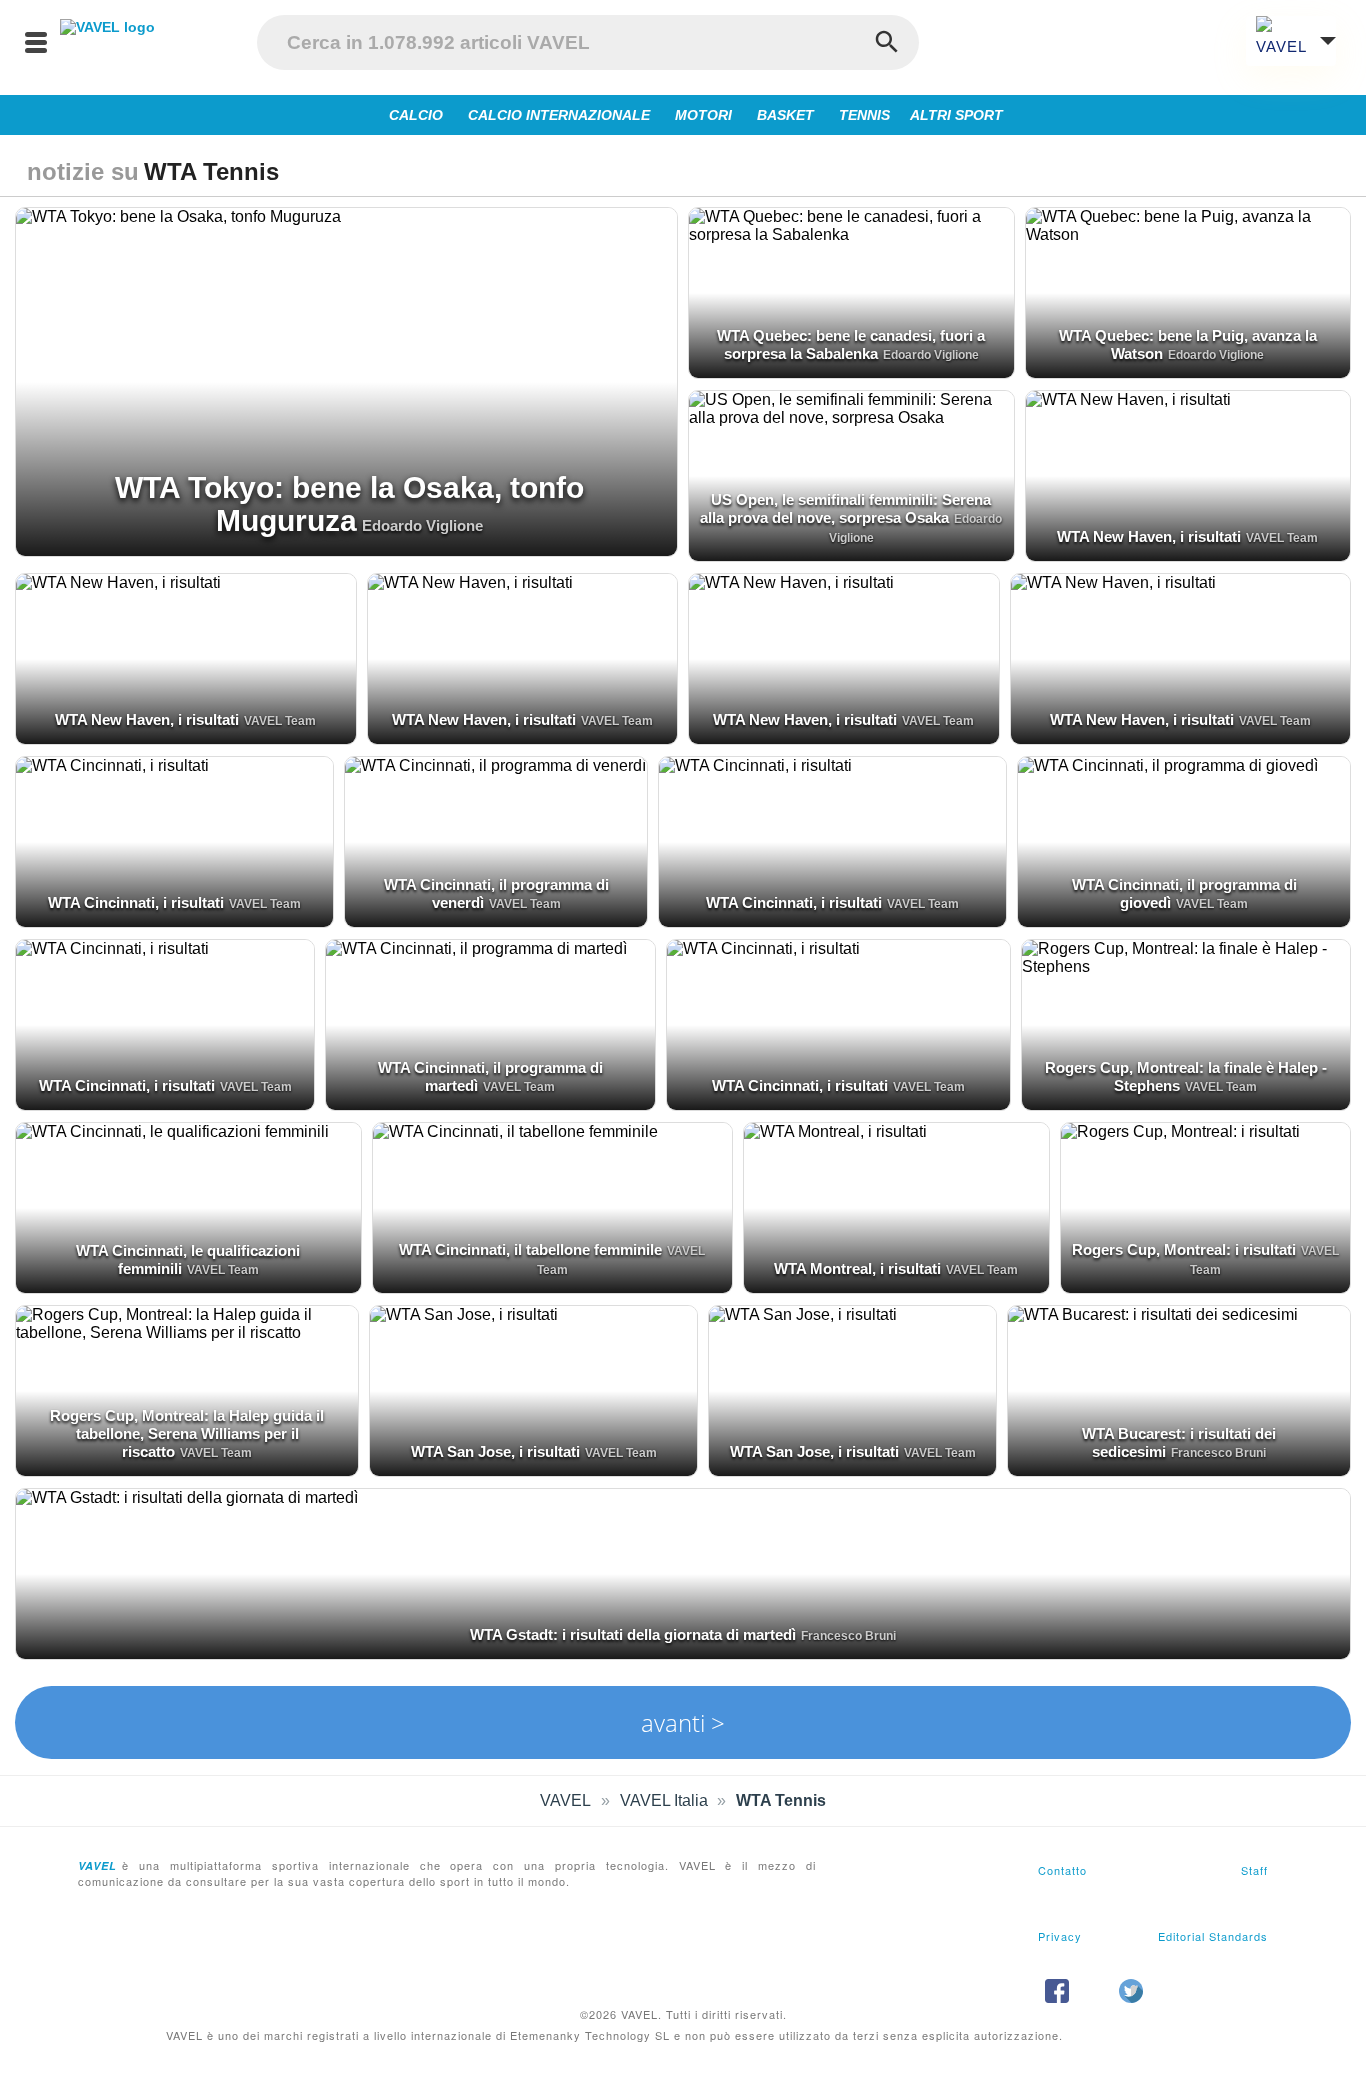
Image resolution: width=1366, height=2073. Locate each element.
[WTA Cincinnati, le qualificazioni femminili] (188, 1208)
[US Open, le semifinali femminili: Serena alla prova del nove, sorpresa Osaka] (851, 476)
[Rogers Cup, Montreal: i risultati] (1206, 1208)
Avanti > (683, 1722)
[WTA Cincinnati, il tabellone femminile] (553, 1208)
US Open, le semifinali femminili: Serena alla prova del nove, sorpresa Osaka (845, 508)
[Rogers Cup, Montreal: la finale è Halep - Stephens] (1186, 1025)
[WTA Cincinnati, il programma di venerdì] (496, 842)
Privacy (1060, 1936)
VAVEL (565, 1800)
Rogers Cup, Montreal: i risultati (1184, 1249)
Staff (1254, 1870)
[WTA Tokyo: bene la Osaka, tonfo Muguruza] (346, 382)
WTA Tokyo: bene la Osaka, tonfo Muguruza (349, 504)
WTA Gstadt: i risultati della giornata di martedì (633, 1634)
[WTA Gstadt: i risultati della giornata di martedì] (683, 1574)
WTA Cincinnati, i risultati (136, 902)
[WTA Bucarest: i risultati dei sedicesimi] (1179, 1391)
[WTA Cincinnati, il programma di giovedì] (1184, 842)
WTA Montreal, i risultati (857, 1268)
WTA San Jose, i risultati (495, 1451)
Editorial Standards (1213, 1936)
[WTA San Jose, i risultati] (533, 1391)
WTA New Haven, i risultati (1149, 536)
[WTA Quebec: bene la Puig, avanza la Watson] (1188, 293)
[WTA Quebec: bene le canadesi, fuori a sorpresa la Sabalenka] (851, 293)
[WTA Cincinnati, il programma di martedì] (490, 1025)
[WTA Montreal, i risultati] (896, 1208)
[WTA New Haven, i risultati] (1188, 476)
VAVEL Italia (664, 1800)
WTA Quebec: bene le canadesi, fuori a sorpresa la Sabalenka (851, 344)
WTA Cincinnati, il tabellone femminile (530, 1249)
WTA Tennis (781, 1800)
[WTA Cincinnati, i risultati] (174, 842)
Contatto (1062, 1870)
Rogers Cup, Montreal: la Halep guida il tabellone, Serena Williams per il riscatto (187, 1433)
